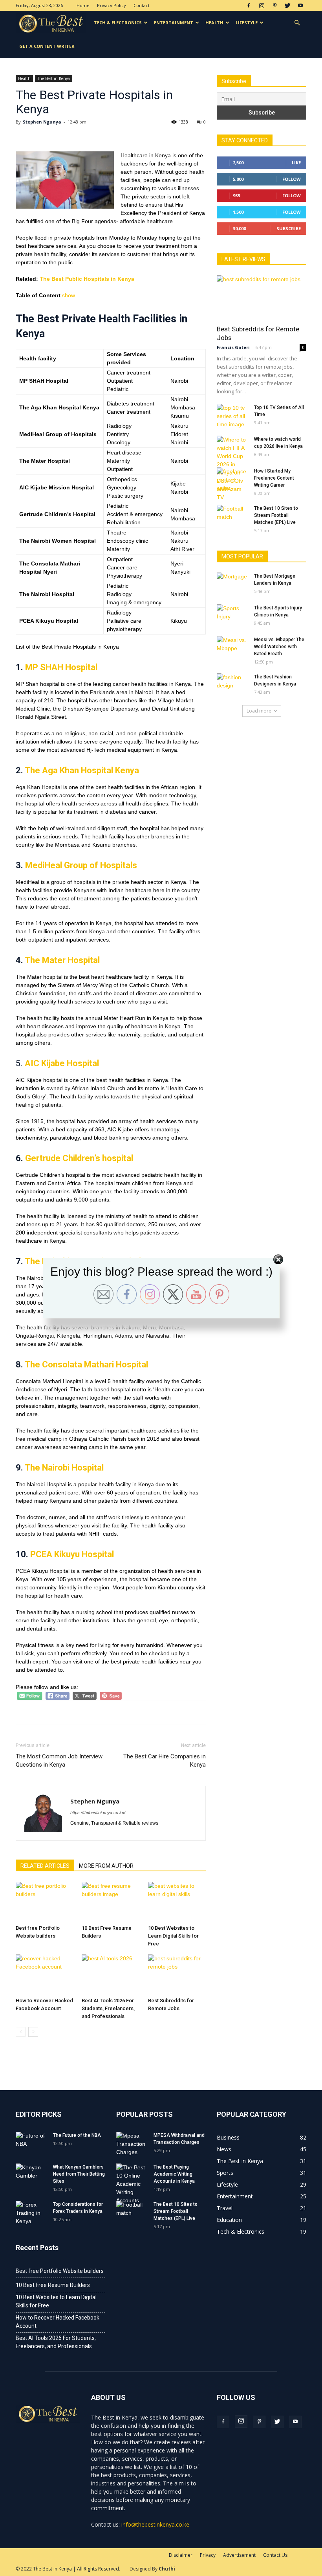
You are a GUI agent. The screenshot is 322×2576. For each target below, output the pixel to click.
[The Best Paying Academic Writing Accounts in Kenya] (132, 2184)
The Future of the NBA (77, 2135)
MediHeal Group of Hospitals (81, 865)
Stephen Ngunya (42, 122)
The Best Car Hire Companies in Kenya (165, 1761)
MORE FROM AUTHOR (106, 1866)
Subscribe (289, 228)
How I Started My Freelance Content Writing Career (274, 478)
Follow (292, 179)
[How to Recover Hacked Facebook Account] (45, 1974)
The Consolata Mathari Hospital (86, 1364)
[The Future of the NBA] (31, 2143)
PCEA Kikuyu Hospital (72, 1554)
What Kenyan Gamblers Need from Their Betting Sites (79, 2174)
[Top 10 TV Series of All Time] (232, 416)
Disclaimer (181, 2555)
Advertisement (239, 2555)
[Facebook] (249, 5)
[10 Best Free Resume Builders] (111, 1902)
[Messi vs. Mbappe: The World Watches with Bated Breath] (232, 647)
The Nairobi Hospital (64, 1468)
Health (214, 23)
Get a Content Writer (47, 46)
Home (83, 5)
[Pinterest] (274, 5)
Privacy (208, 2555)
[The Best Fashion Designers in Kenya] (232, 684)
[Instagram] (262, 5)
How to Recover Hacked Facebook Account (58, 2322)
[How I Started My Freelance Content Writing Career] (232, 480)
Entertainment (174, 23)
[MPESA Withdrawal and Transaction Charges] (132, 2144)
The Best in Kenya (54, 78)
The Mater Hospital (62, 960)
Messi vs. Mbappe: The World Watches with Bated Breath (279, 647)
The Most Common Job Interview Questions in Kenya (59, 1761)
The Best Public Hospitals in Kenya (87, 279)
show (69, 295)
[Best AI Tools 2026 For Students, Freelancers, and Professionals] (111, 1974)
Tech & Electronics (118, 23)
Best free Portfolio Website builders (60, 2271)
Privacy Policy (112, 5)
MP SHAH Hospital (61, 667)
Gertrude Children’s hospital (79, 1158)
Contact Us (275, 2555)
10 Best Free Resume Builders (53, 2285)
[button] (297, 23)
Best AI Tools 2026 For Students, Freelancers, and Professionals (108, 2008)
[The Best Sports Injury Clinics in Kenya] (232, 615)
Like (296, 163)
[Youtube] (300, 5)
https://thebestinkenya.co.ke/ (98, 1812)
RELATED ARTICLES (45, 1866)
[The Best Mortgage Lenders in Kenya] (232, 584)
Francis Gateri (233, 347)
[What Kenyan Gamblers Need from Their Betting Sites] (31, 2174)
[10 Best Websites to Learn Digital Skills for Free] (177, 1902)
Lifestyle (247, 23)
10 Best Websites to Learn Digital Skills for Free (173, 1936)
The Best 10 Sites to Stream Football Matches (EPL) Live (276, 515)
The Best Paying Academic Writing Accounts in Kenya (174, 2174)
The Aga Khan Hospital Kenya (82, 770)
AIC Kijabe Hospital (62, 1063)
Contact (142, 5)
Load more (259, 711)
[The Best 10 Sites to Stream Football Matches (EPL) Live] (232, 516)
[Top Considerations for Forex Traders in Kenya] (31, 2213)
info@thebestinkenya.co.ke (155, 2524)
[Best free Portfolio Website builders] (45, 1902)
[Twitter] (287, 5)
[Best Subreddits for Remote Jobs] (177, 1974)
